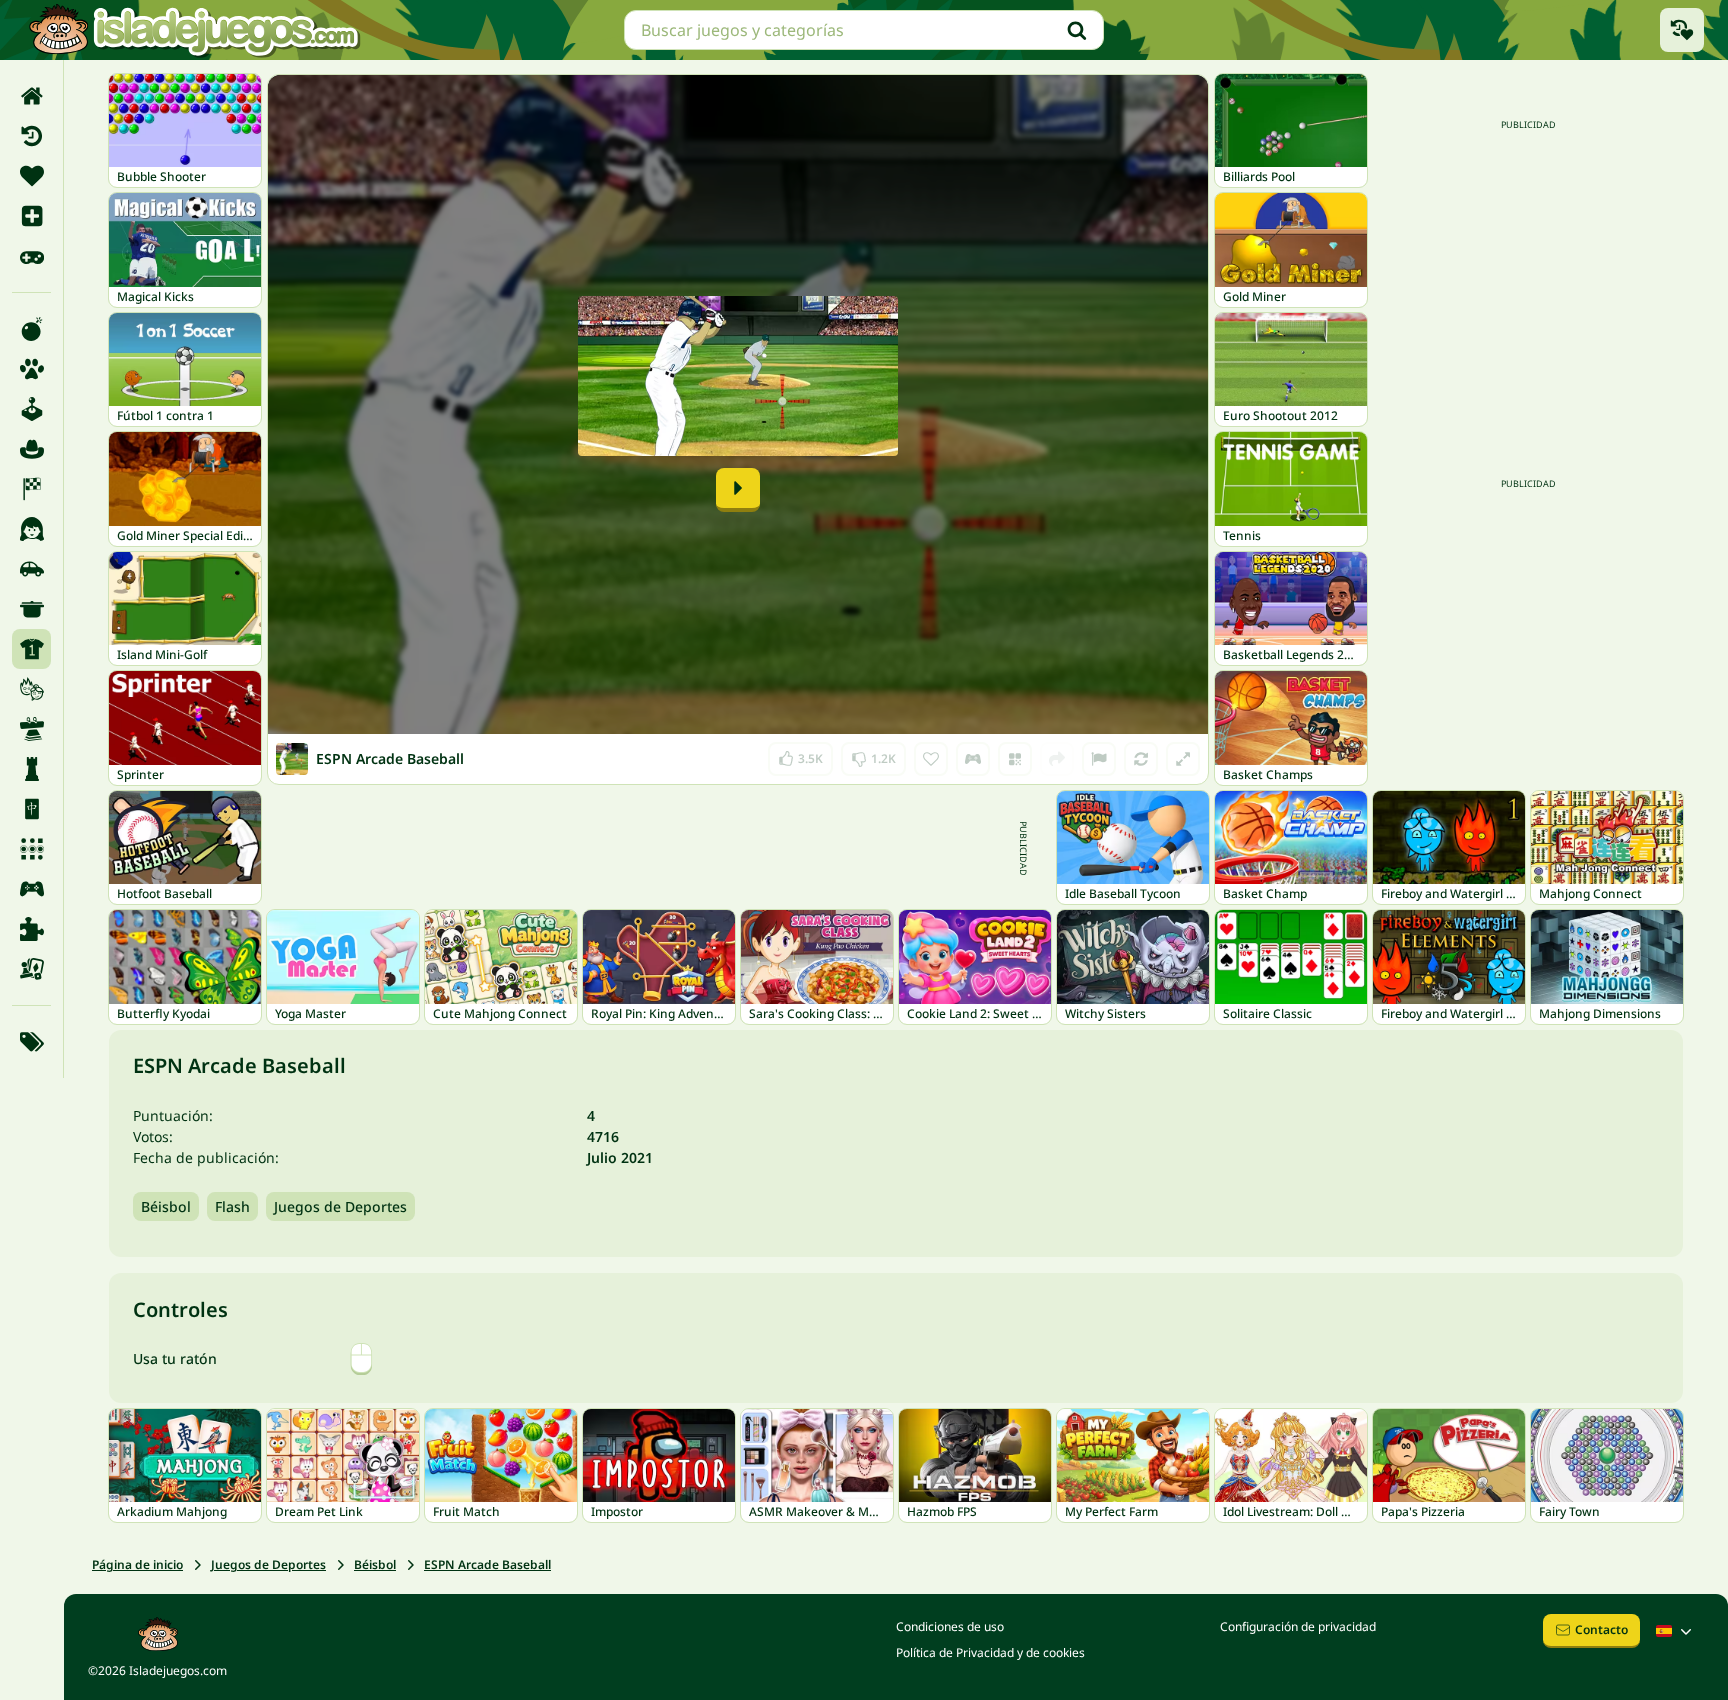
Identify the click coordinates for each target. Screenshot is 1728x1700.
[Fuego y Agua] (31, 689)
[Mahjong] (31, 809)
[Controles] (973, 759)
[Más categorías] (31, 1042)
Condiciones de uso (950, 1626)
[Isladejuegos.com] (193, 30)
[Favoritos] (31, 176)
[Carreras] (31, 489)
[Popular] (31, 256)
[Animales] (31, 369)
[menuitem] (31, 96)
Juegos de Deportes (340, 1206)
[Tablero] (31, 969)
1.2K (873, 754)
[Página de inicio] (31, 96)
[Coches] (31, 569)
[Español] (1676, 1631)
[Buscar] (1077, 30)
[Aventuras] (31, 449)
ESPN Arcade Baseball (487, 1564)
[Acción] (31, 329)
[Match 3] (31, 849)
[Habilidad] (31, 729)
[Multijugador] (31, 889)
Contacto (1601, 1629)
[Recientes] (31, 136)
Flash (232, 1206)
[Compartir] (1057, 759)
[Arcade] (31, 409)
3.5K (801, 754)
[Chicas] (31, 529)
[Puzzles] (31, 929)
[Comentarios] (1099, 759)
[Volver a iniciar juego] (1141, 759)
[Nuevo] (31, 216)
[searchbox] (864, 30)
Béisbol (166, 1206)
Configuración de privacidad (1298, 1626)
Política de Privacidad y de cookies (990, 1652)
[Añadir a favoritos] (931, 759)
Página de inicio (137, 1564)
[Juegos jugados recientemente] (1682, 30)
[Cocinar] (31, 609)
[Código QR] (1015, 759)
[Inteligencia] (31, 769)
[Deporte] (31, 649)
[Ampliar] (1183, 759)
